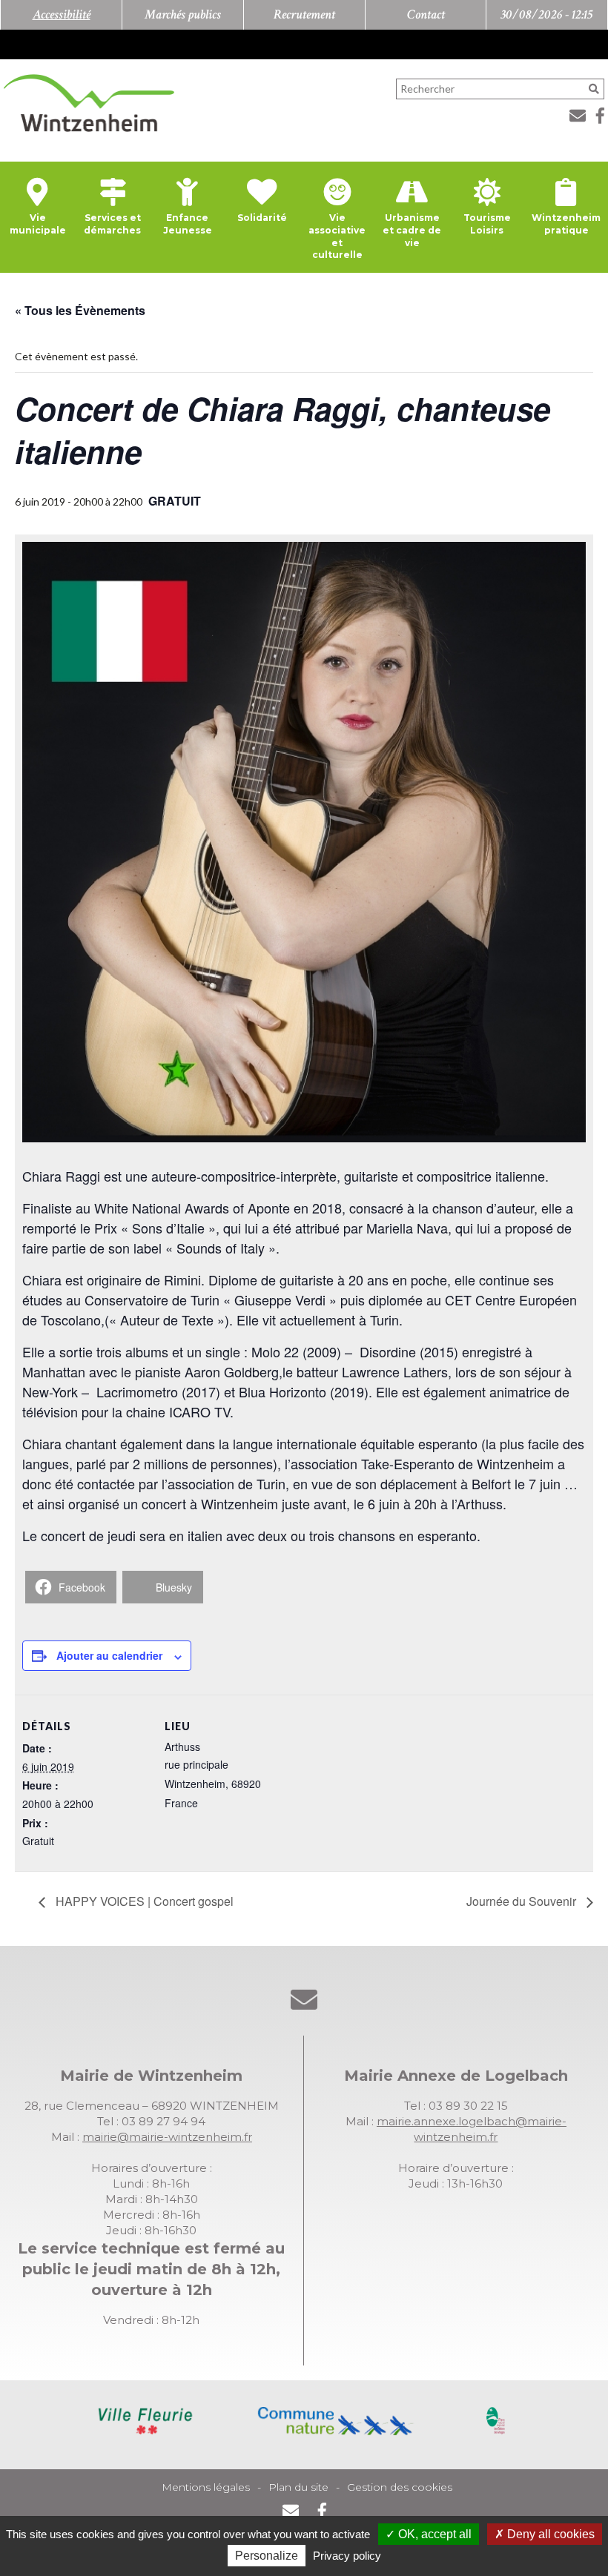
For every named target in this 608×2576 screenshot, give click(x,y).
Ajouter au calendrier (109, 1655)
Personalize (267, 2556)
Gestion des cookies (400, 2487)
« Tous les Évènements (80, 310)
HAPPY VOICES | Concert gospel (143, 1901)
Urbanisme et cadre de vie (412, 230)
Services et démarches (112, 224)
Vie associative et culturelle (337, 236)
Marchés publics (183, 14)
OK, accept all (433, 2534)
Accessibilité (62, 14)
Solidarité (262, 218)
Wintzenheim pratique (566, 224)
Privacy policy (347, 2556)
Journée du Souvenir (523, 1901)
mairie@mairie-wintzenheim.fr (167, 2137)
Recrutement (304, 14)
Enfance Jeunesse (188, 224)
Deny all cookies (549, 2534)
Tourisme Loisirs (487, 224)
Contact (426, 14)
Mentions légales (206, 2487)
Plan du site (298, 2487)
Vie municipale (38, 224)
